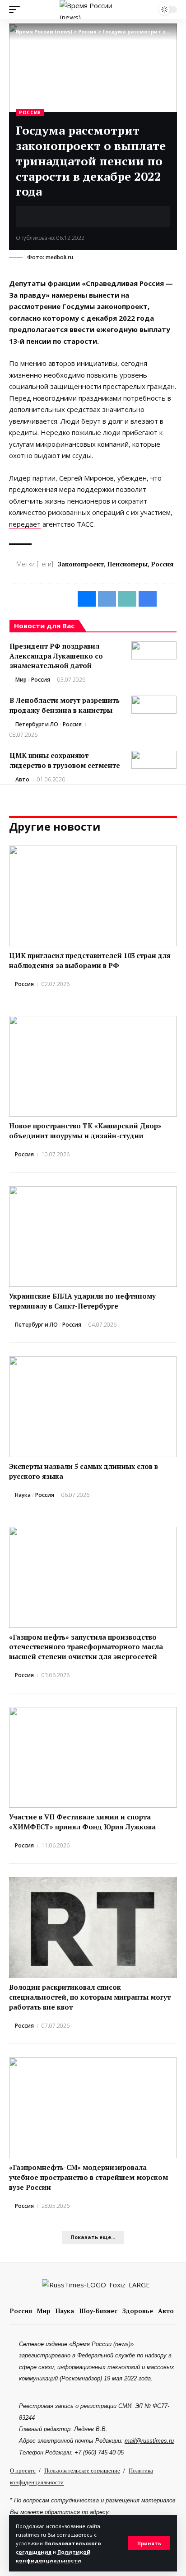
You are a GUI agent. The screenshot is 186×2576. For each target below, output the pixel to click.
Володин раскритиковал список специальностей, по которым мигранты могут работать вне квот (90, 1997)
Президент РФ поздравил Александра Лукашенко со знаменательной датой (56, 656)
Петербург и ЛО (37, 724)
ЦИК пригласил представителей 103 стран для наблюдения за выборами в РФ (90, 960)
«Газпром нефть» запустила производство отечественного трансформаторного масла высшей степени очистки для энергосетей (86, 1647)
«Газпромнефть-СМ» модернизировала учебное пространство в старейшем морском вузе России (88, 2177)
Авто (22, 779)
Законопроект (81, 564)
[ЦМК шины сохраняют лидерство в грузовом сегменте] (154, 760)
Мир (21, 680)
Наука (23, 1495)
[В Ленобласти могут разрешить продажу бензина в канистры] (154, 705)
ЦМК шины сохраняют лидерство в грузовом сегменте (65, 760)
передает (25, 524)
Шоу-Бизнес (98, 2311)
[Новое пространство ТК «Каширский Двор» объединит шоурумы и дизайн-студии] (93, 1066)
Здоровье (138, 2311)
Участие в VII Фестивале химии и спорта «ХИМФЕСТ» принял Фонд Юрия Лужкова (82, 1822)
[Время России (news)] (93, 9)
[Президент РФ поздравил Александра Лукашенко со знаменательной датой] (154, 650)
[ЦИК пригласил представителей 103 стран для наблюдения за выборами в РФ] (93, 896)
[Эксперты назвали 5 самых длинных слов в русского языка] (93, 1407)
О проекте (23, 2470)
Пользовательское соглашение (82, 2470)
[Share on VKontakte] (36, 216)
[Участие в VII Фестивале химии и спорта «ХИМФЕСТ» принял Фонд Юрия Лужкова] (93, 1757)
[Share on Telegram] (50, 216)
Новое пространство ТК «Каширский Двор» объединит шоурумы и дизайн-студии (85, 1131)
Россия (30, 112)
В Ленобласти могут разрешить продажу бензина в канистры (65, 705)
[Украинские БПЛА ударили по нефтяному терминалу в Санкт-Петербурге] (93, 1237)
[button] (149, 2543)
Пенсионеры (128, 564)
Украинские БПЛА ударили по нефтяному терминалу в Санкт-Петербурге (82, 1301)
